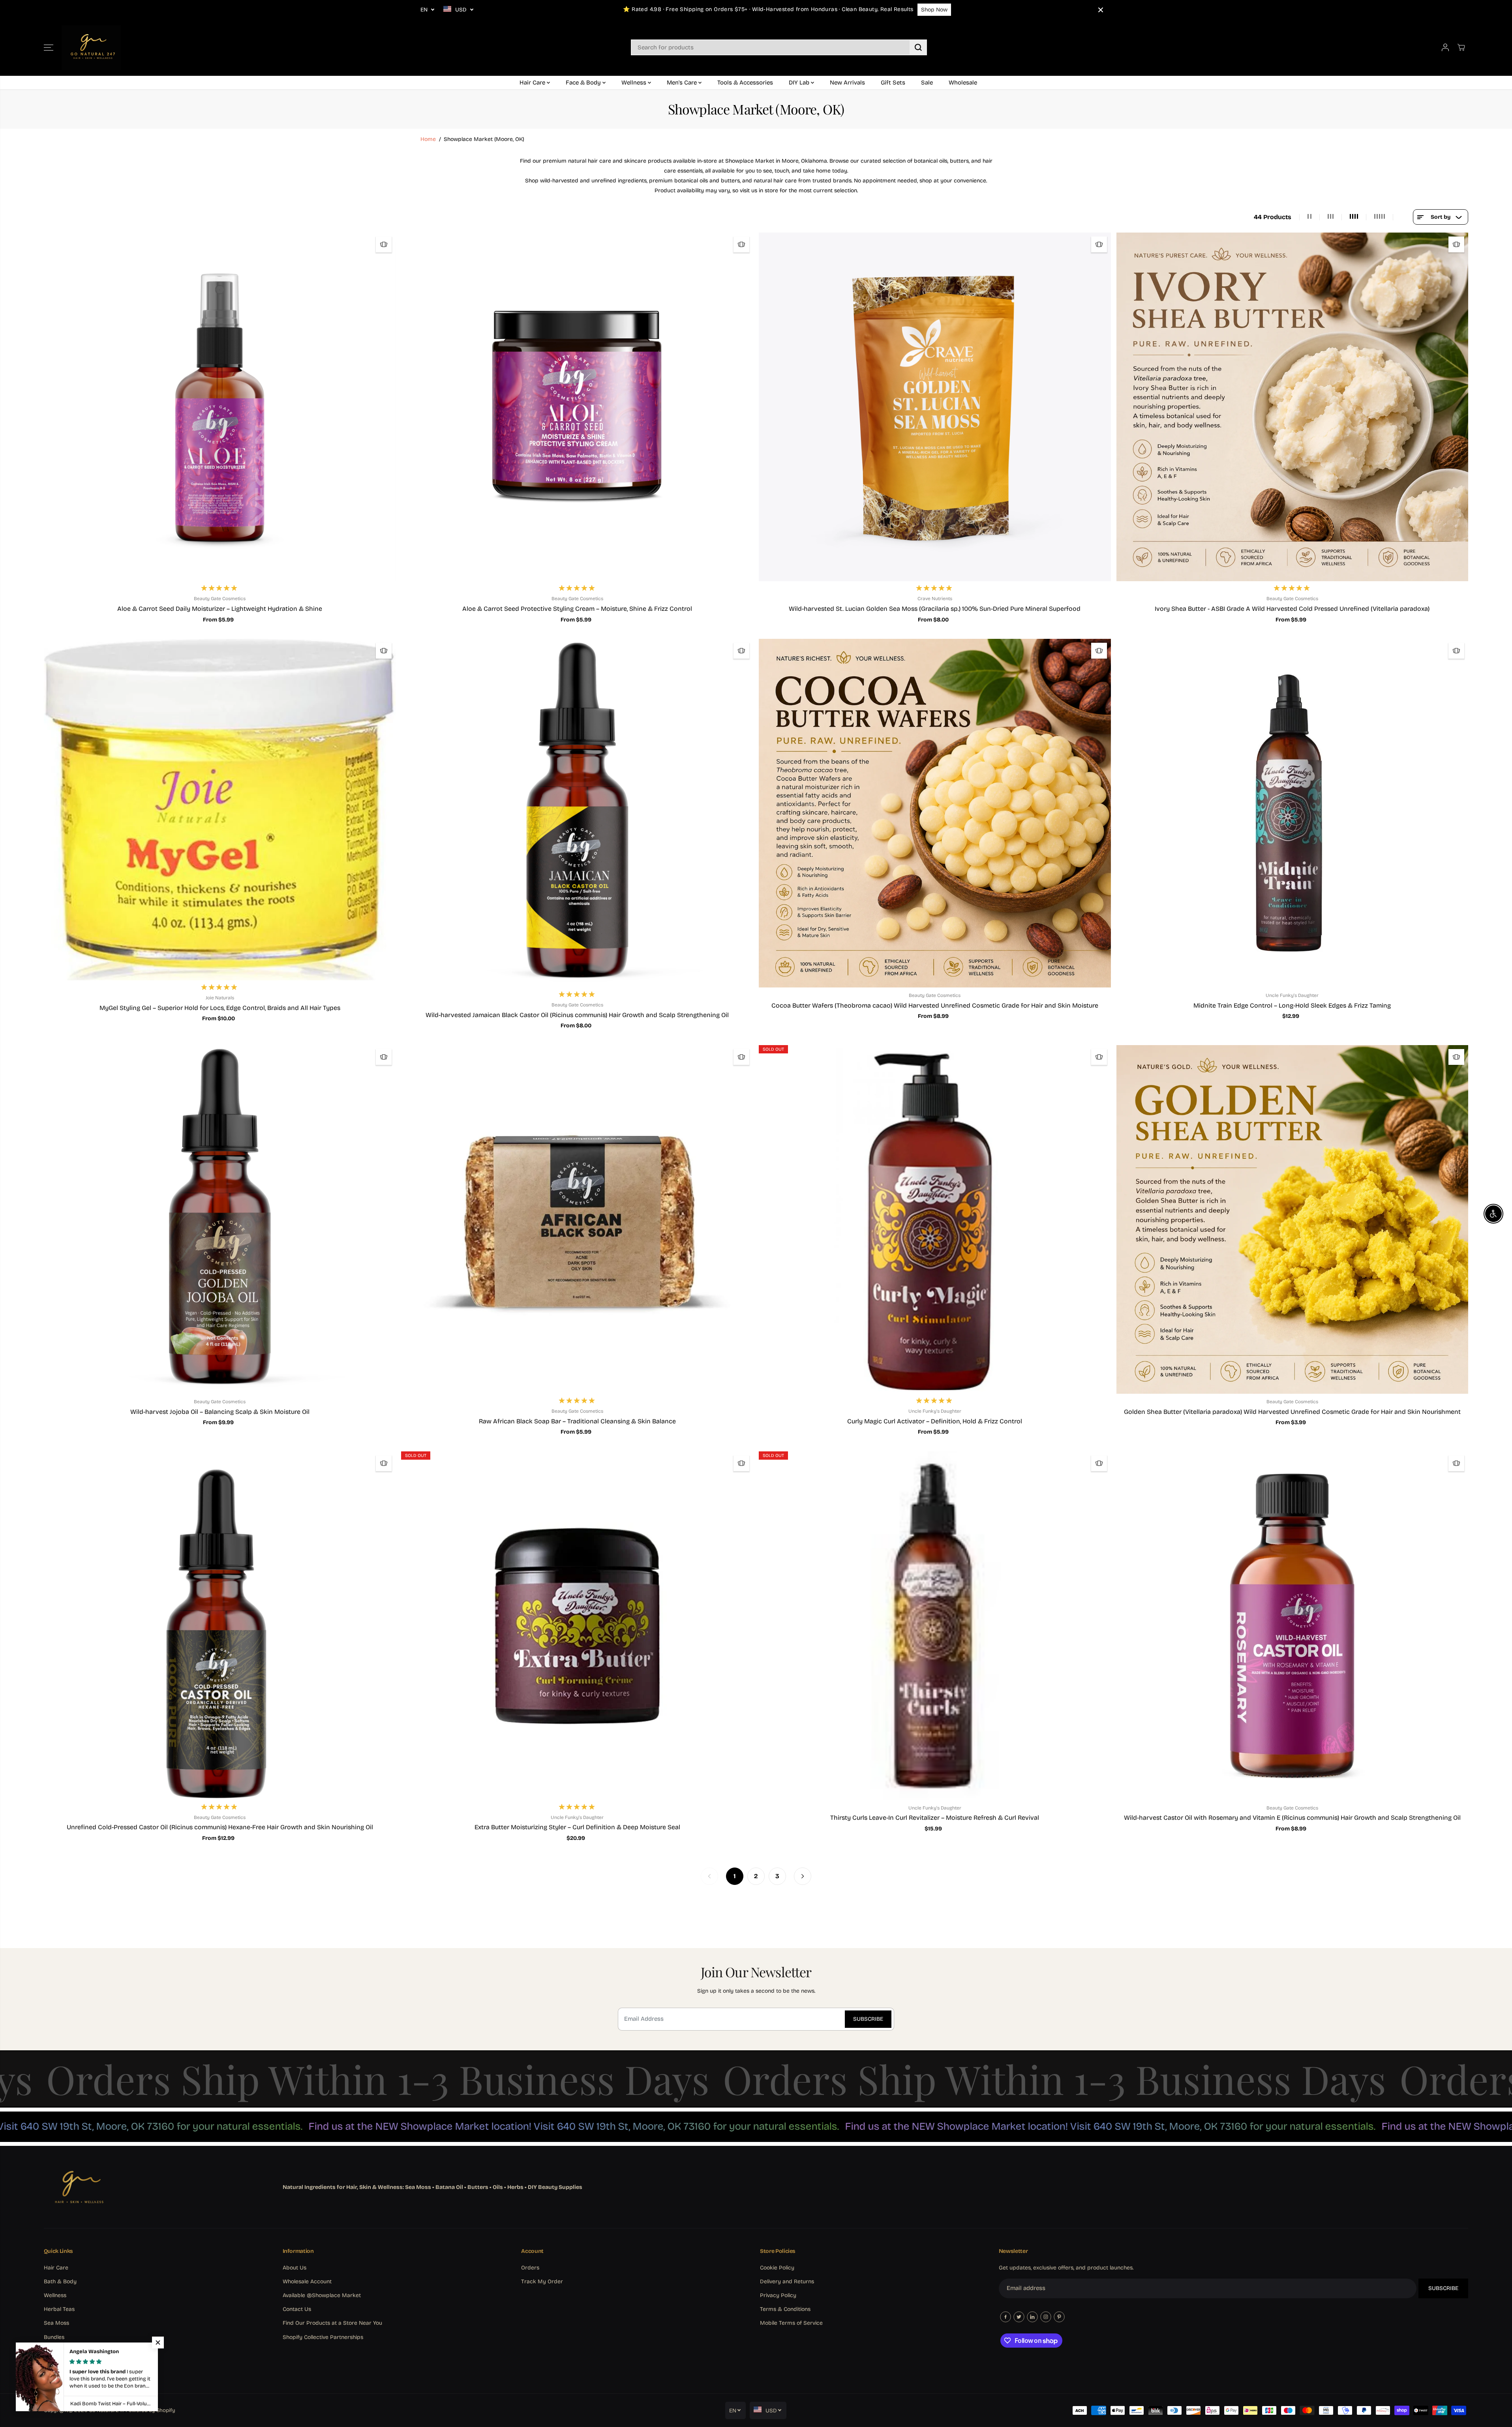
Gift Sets (893, 83)
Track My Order (542, 2282)
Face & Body (584, 83)
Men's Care (683, 83)
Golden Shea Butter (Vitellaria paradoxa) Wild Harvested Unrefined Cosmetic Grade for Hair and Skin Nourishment (1292, 1412)
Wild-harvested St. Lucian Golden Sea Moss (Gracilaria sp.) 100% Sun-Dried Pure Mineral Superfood (935, 609)
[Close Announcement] (1101, 10)
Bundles (54, 2337)
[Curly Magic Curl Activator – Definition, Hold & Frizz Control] (935, 1219)
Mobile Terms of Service (791, 2323)
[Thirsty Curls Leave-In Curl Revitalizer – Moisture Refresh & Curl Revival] (935, 1626)
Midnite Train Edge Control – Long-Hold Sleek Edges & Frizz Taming (1292, 1005)
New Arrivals (847, 83)
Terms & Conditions (785, 2309)
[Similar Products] (384, 244)
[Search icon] (918, 47)
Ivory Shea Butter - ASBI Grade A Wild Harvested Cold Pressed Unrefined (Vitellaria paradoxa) (1292, 609)
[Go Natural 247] (91, 48)
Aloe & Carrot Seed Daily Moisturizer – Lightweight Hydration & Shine (220, 609)
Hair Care (533, 83)
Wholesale (963, 83)
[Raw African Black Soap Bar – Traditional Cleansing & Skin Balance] (577, 1219)
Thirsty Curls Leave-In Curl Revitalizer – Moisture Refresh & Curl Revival (935, 1818)
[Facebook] (1005, 2317)
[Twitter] (1019, 2317)
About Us (295, 2268)
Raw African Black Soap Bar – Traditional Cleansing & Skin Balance (577, 1421)
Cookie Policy (777, 2268)
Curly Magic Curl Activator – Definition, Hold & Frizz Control (935, 1421)
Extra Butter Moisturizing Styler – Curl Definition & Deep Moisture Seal (577, 1827)
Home (428, 139)
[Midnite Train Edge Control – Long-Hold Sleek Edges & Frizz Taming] (1293, 813)
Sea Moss (56, 2323)
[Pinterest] (1059, 2317)
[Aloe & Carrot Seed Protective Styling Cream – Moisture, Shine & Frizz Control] (577, 407)
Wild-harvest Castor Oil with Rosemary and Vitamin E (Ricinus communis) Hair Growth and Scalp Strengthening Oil (1292, 1818)
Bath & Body (60, 2282)
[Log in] (1445, 47)
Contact (54, 2365)
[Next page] (803, 1876)
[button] (49, 47)
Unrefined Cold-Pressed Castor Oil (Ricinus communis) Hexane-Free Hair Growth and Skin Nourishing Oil (220, 1827)
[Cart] (1461, 47)
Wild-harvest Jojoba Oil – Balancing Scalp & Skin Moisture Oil (220, 1412)
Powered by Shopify (150, 2410)
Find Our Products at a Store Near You (332, 2323)
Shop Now (934, 10)
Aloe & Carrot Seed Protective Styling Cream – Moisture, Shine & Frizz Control (577, 609)
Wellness (635, 83)
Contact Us (297, 2309)
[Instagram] (1046, 2317)
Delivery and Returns (787, 2282)
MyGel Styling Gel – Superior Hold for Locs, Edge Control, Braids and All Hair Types (220, 1008)
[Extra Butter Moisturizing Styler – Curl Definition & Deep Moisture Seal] (577, 1626)
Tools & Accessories (745, 83)
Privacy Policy (778, 2295)
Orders (530, 2268)
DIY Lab (800, 83)
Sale (927, 83)
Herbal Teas (59, 2309)
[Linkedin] (1032, 2317)
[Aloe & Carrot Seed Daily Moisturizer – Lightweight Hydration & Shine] (220, 407)
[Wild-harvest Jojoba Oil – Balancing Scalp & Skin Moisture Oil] (220, 1219)
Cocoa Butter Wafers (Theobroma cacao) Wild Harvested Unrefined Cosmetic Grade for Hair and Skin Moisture (935, 1005)
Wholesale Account (307, 2282)
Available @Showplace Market (322, 2295)
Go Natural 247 (107, 2410)
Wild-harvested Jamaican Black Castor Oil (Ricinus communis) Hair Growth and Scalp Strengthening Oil (577, 1015)
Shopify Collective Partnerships (323, 2337)
